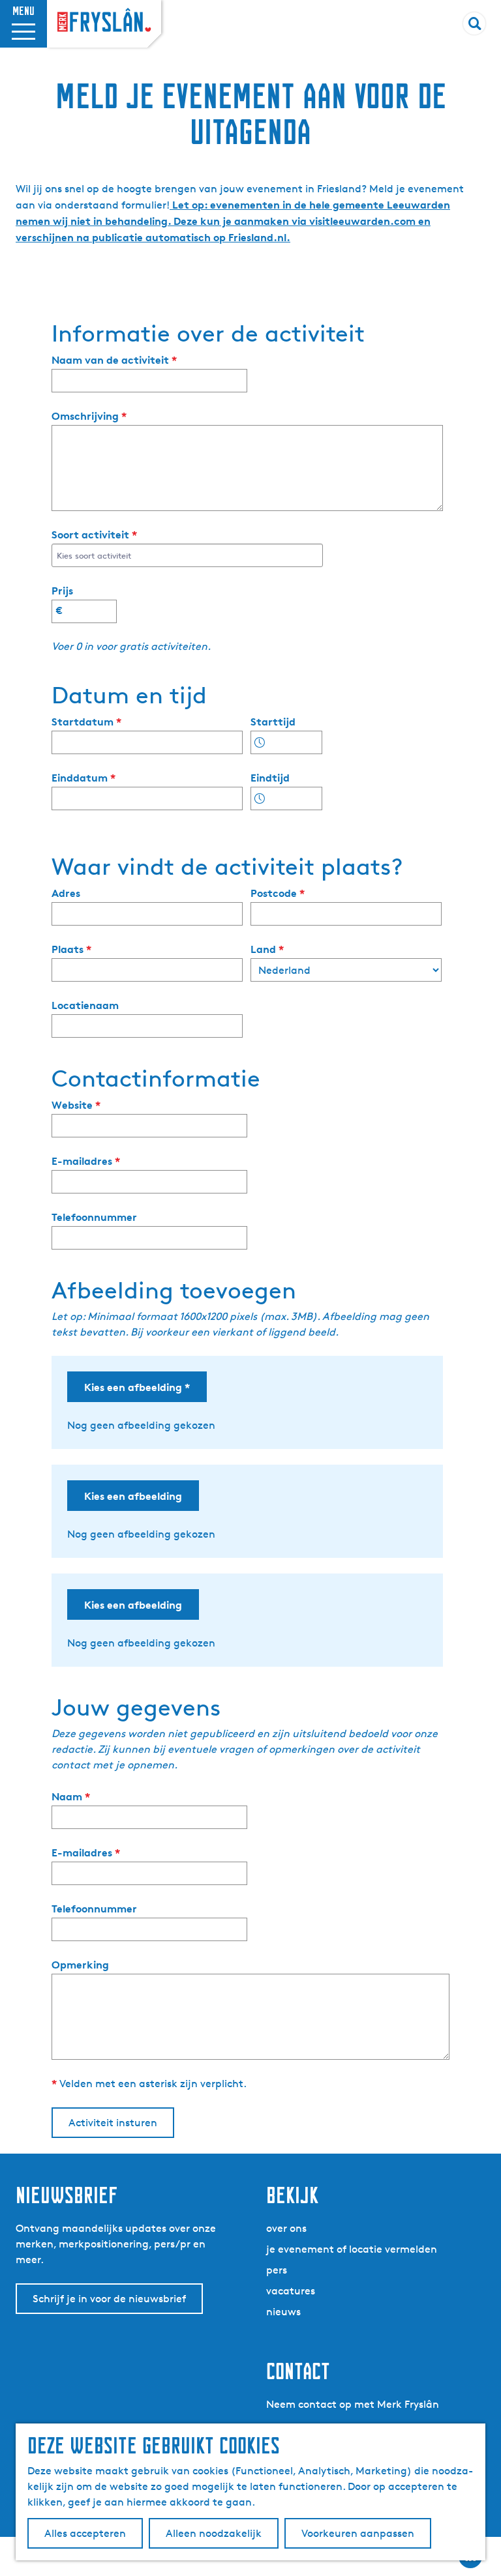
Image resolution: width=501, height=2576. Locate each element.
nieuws (283, 2312)
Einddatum (86, 778)
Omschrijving (92, 416)
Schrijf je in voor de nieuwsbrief (109, 2299)
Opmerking (80, 1965)
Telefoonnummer (94, 1217)
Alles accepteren (85, 2533)
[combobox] (186, 555)
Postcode (281, 893)
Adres (66, 893)
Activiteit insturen (113, 2123)
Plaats (74, 949)
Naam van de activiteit (117, 360)
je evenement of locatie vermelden (352, 2249)
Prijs (62, 591)
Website (79, 1105)
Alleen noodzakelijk (214, 2533)
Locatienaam (85, 1005)
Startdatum (89, 722)
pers (277, 2270)
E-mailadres (89, 1161)
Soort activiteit (97, 535)
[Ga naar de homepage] (104, 21)
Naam (74, 1797)
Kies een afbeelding (140, 1391)
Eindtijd (270, 778)
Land (270, 949)
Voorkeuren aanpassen (358, 2533)
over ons (286, 2228)
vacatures (291, 2291)
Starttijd (273, 722)
